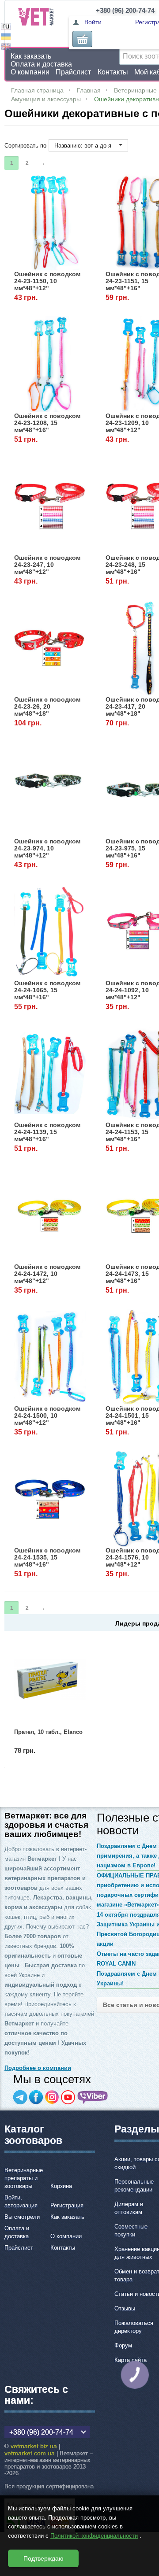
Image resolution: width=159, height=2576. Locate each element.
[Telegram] (20, 2097)
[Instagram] (52, 2097)
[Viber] (93, 2097)
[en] (6, 48)
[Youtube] (68, 2097)
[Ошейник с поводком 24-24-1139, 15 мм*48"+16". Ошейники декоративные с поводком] (50, 1073)
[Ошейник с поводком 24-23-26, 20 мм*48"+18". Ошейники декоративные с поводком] (50, 648)
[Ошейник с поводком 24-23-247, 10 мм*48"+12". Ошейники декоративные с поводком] (50, 506)
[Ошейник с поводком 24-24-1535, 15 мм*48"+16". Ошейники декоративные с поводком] (50, 1499)
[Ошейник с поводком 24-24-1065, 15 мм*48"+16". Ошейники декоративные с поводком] (50, 931)
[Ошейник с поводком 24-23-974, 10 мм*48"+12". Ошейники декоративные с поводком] (50, 789)
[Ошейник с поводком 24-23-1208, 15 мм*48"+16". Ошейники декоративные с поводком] (50, 364)
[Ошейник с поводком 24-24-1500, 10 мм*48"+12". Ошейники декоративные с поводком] (50, 1357)
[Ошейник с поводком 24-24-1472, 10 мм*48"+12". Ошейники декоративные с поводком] (50, 1215)
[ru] (6, 28)
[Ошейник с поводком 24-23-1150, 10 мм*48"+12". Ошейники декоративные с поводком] (50, 222)
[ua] (6, 38)
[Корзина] (82, 39)
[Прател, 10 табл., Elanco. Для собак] (50, 1680)
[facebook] (36, 2097)
